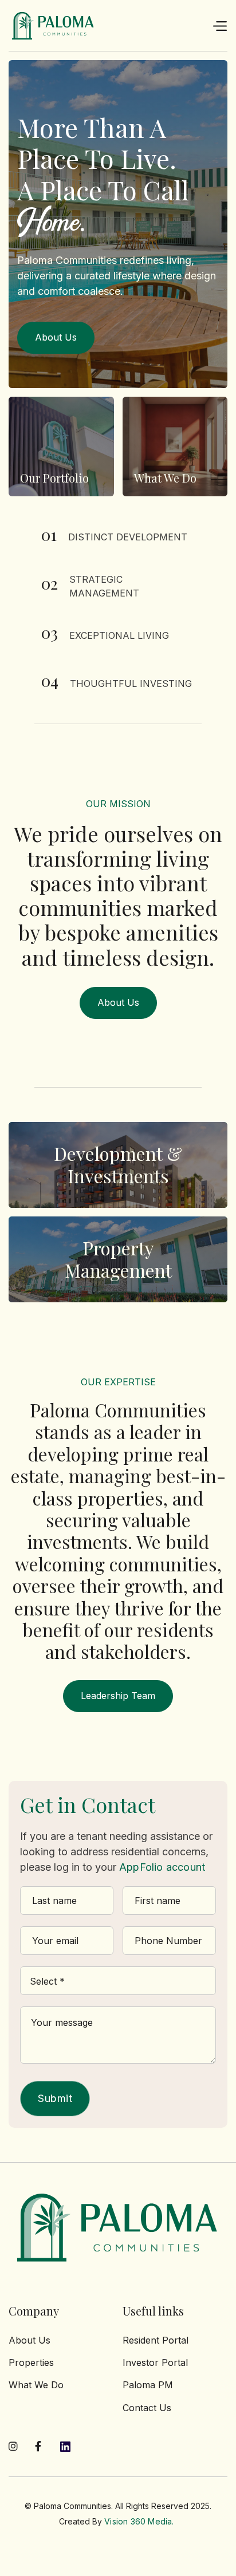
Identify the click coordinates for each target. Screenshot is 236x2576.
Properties (31, 2362)
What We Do (36, 2385)
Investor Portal (155, 2362)
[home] (53, 26)
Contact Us (147, 2408)
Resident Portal (156, 2340)
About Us (29, 2340)
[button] (219, 26)
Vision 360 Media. (139, 2521)
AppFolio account (162, 1867)
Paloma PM (148, 2385)
